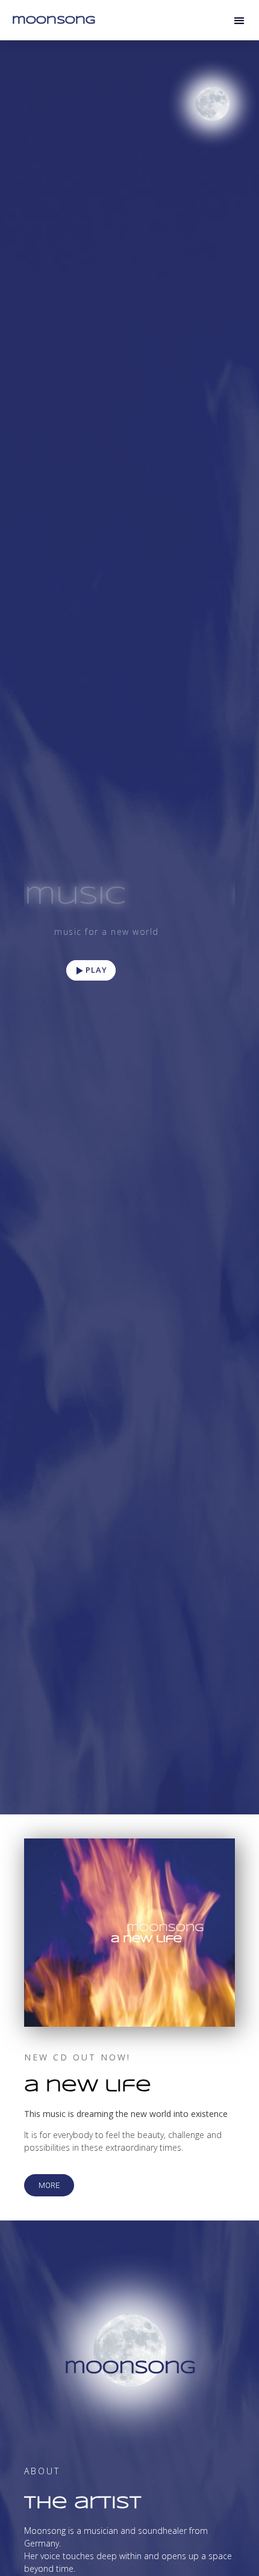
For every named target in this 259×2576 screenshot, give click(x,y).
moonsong (54, 20)
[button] (239, 20)
